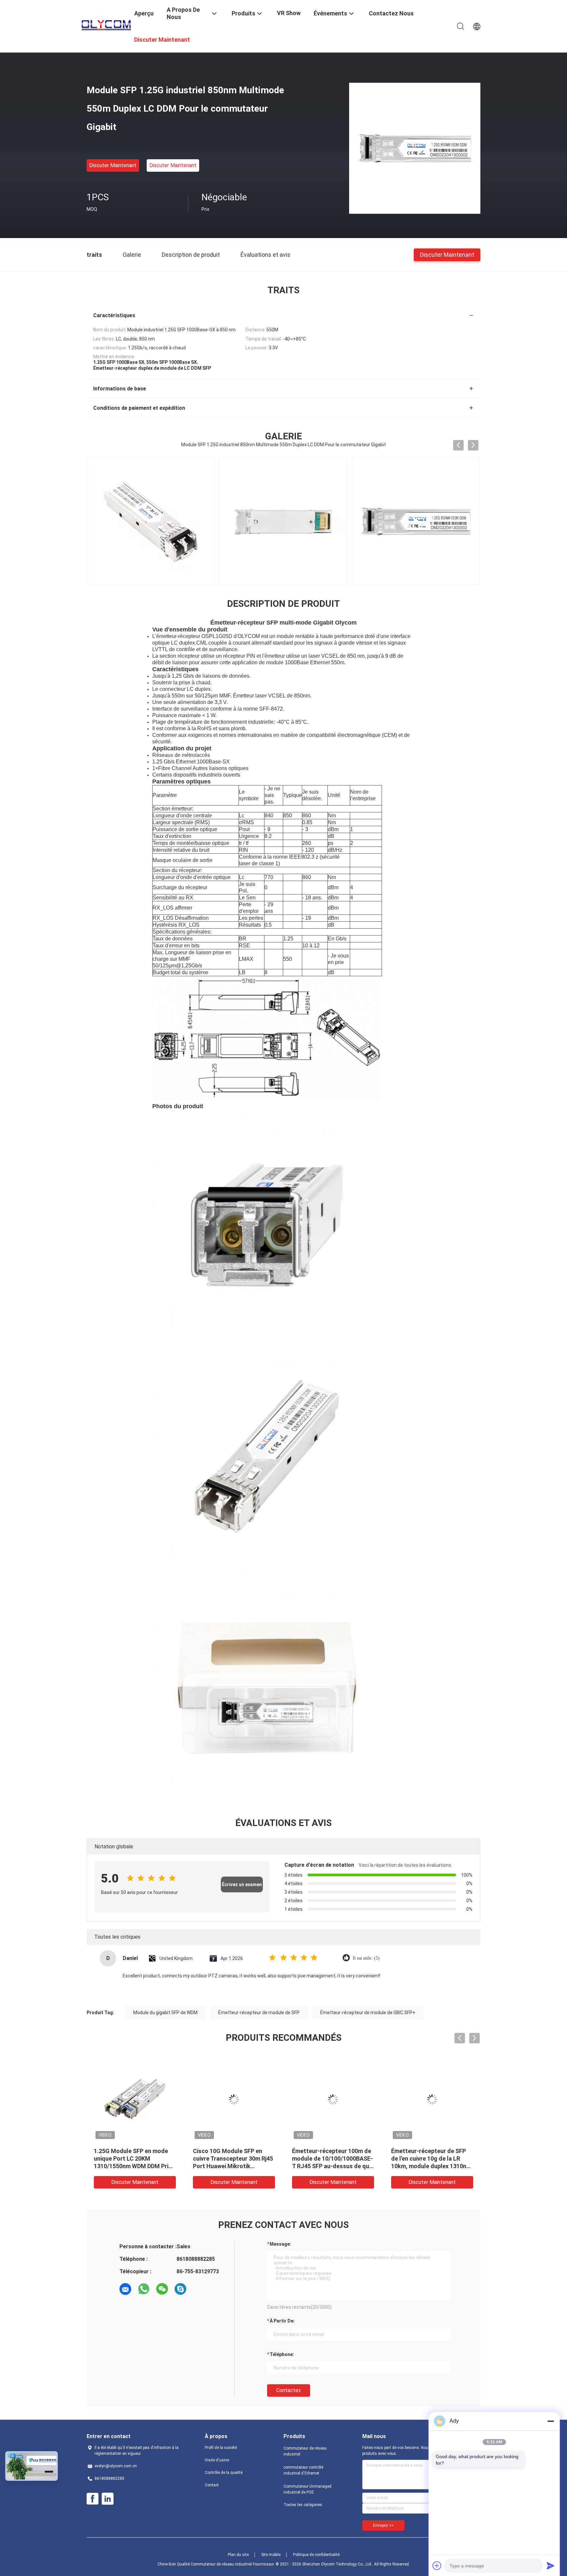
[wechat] (162, 2289)
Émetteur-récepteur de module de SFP (259, 2013)
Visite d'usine (217, 2460)
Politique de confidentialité (316, 2555)
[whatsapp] (144, 2289)
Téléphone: (282, 2354)
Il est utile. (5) (366, 1958)
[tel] (199, 2289)
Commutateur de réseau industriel (305, 2451)
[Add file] (437, 2565)
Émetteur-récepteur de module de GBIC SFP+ (368, 2013)
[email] (125, 2289)
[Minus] (551, 2421)
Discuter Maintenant (113, 165)
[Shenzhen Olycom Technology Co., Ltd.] (106, 24)
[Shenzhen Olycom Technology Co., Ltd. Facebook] (93, 2499)
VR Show (289, 13)
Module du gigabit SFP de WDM (165, 2013)
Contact (212, 2485)
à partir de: (282, 2321)
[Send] (551, 2565)
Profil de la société (221, 2448)
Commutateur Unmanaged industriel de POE (307, 2489)
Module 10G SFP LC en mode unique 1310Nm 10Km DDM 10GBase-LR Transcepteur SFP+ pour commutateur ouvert (232, 2166)
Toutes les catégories (303, 2505)
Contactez (289, 2390)
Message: (280, 2244)
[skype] (180, 2289)
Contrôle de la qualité (224, 2473)
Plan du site (238, 2555)
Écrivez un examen (242, 1884)
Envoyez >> (383, 2525)
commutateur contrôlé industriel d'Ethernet (303, 2470)
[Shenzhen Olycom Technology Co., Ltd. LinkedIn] (108, 2499)
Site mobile (271, 2555)
